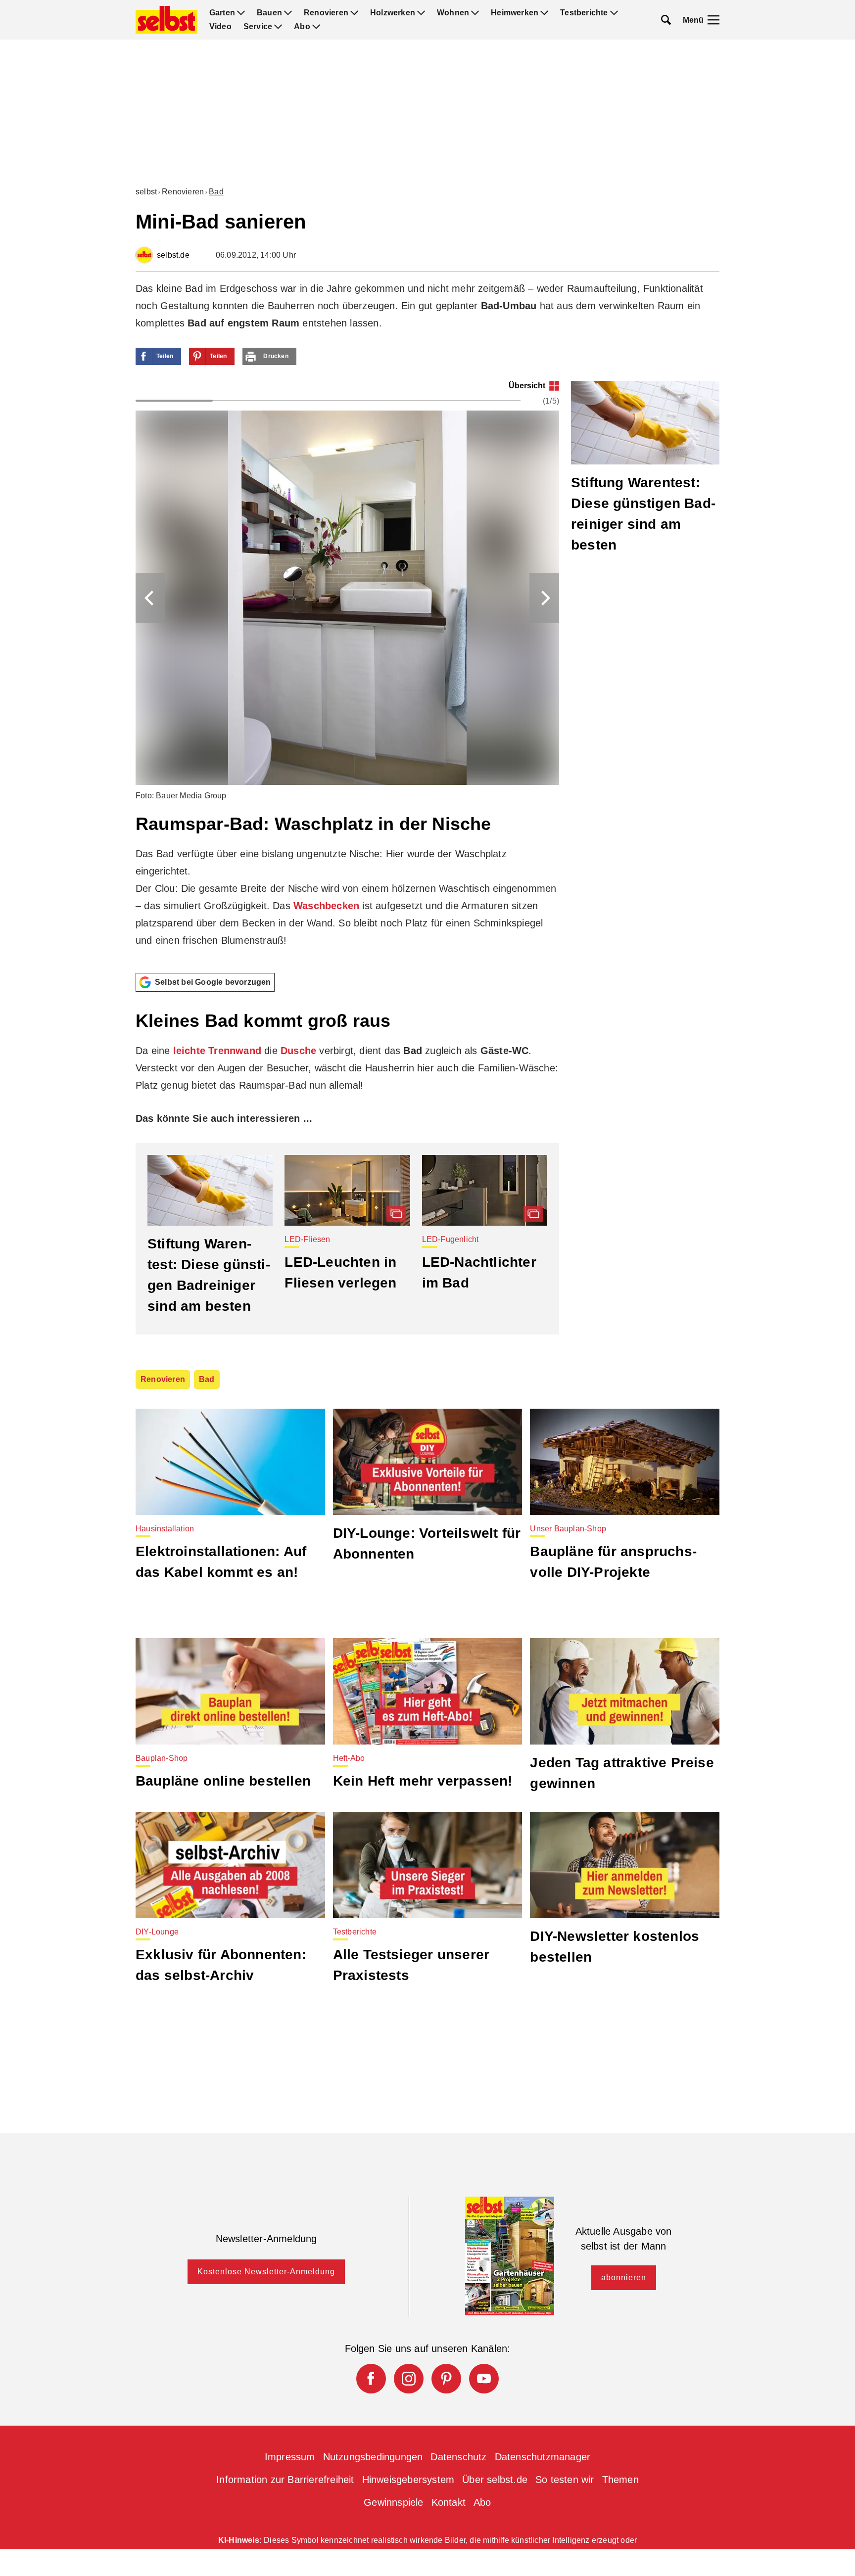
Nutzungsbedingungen (373, 2457)
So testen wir (565, 2480)
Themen (620, 2480)
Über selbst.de (495, 2480)
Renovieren (326, 13)
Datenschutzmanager (543, 2457)
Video (220, 27)
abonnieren (624, 2277)
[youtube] (484, 2379)
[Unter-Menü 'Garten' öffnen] (241, 13)
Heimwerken (515, 13)
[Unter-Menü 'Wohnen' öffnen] (475, 13)
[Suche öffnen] (666, 20)
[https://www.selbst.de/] (166, 20)
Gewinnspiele (393, 2502)
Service (258, 27)
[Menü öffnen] (713, 20)
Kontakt (449, 2502)
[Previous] (150, 598)
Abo (302, 27)
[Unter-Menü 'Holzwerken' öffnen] (421, 13)
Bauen (269, 13)
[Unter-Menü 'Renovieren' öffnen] (354, 13)
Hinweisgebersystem (408, 2480)
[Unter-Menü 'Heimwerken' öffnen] (544, 13)
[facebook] (371, 2379)
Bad (216, 192)
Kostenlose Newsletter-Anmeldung (266, 2272)
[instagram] (409, 2379)
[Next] (544, 598)
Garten (222, 13)
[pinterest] (446, 2379)
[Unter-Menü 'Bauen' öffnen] (288, 13)
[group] (347, 673)
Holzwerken (393, 13)
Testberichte (584, 13)
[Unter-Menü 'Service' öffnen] (278, 27)
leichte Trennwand (217, 1051)
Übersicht (527, 386)
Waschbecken (326, 906)
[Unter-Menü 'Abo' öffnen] (316, 27)
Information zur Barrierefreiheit (285, 2480)
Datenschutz (458, 2457)
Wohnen (453, 13)
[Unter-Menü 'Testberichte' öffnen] (614, 13)
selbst (146, 192)
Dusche (298, 1051)
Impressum (290, 2457)
